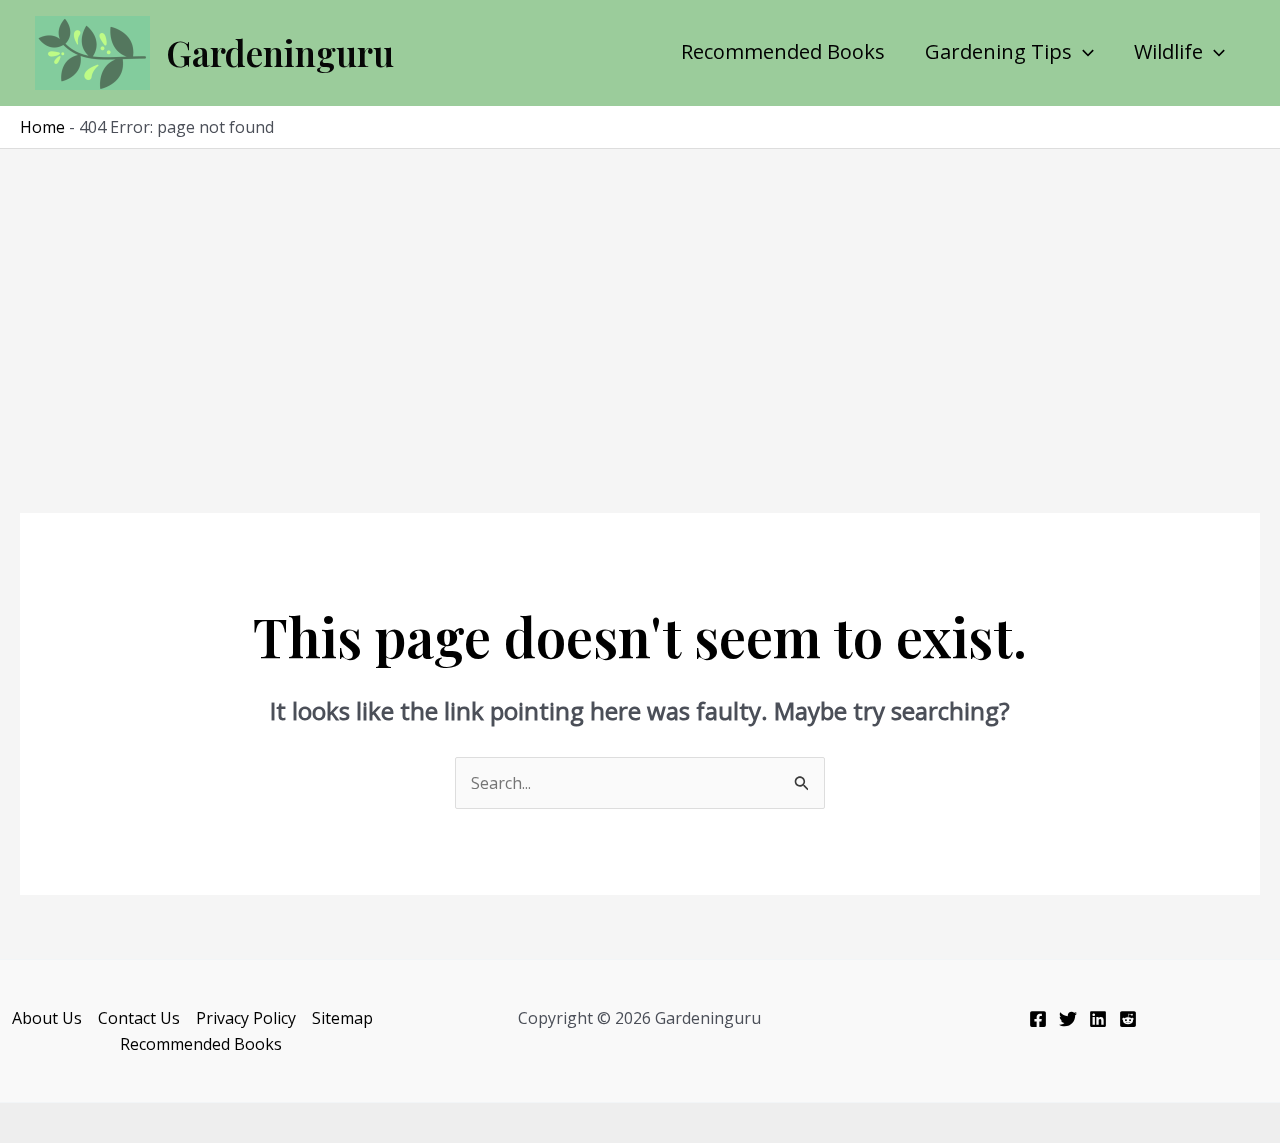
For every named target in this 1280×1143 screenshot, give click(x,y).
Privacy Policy (246, 1018)
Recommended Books (783, 52)
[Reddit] (1128, 1019)
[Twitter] (1068, 1019)
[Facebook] (1038, 1019)
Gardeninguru (280, 52)
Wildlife (1168, 52)
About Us (47, 1018)
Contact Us (139, 1018)
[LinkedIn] (1098, 1019)
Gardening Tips (998, 52)
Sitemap (342, 1018)
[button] (1083, 52)
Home (42, 127)
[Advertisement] (640, 299)
